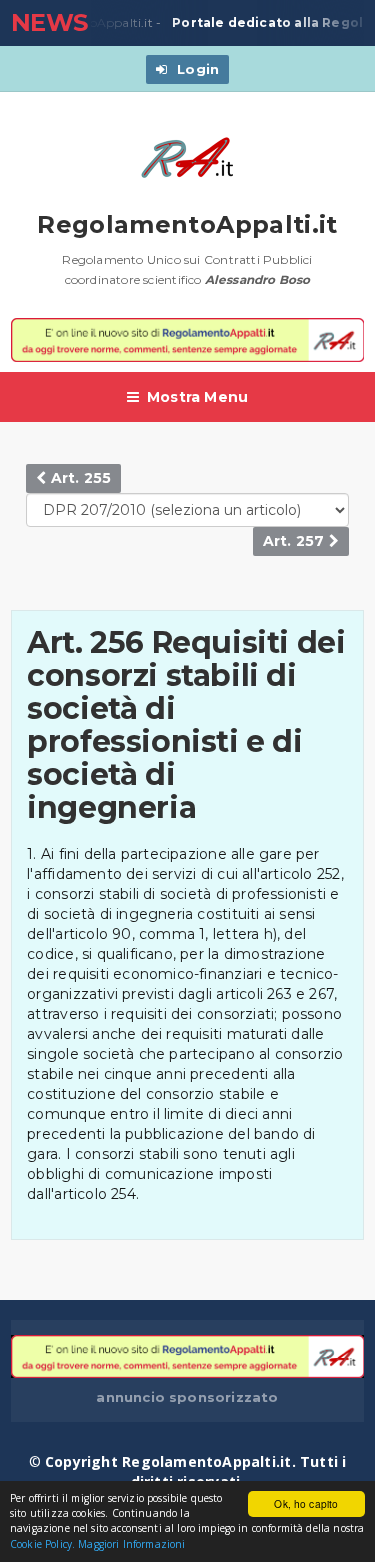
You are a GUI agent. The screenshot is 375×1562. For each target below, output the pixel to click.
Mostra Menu (197, 397)
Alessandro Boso (258, 279)
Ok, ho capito (306, 1503)
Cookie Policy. (42, 1544)
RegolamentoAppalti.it (187, 224)
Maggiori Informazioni (131, 1544)
